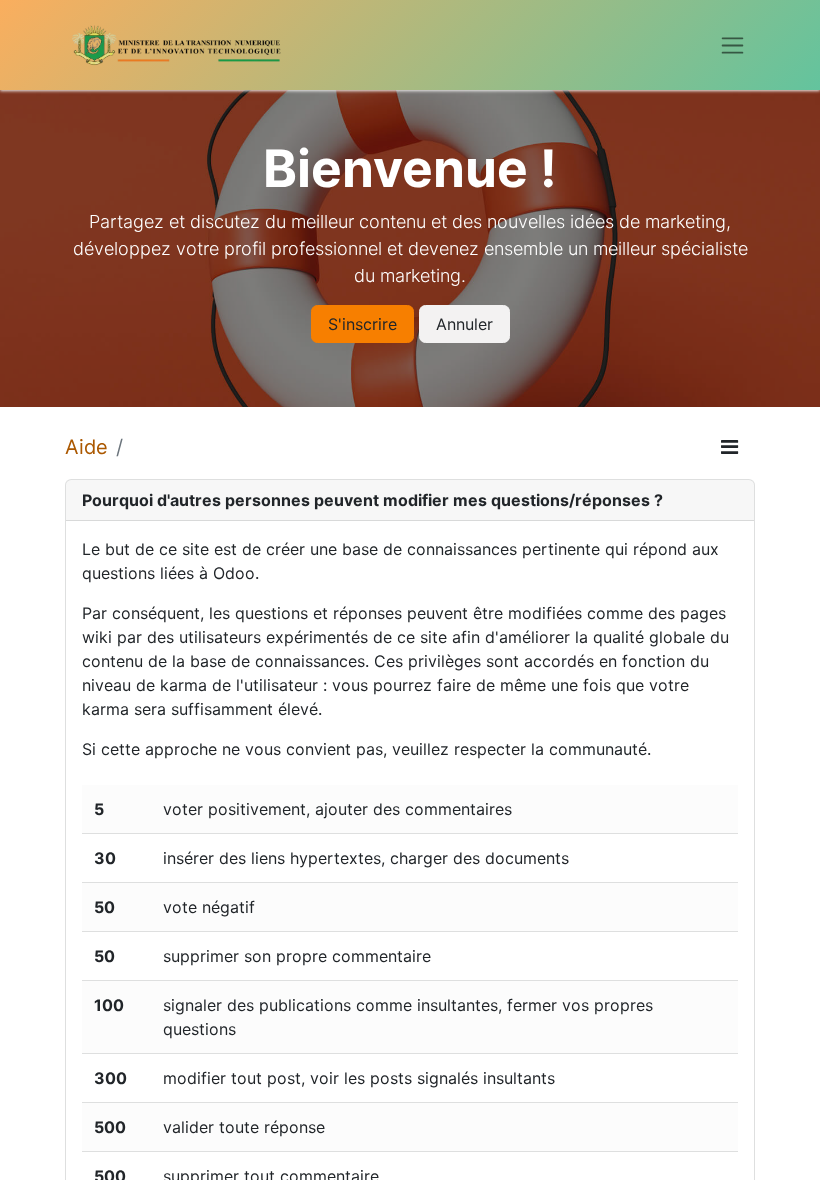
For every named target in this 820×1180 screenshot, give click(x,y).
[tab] (410, 500)
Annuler (464, 324)
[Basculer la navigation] (732, 45)
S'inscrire (362, 324)
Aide (86, 447)
